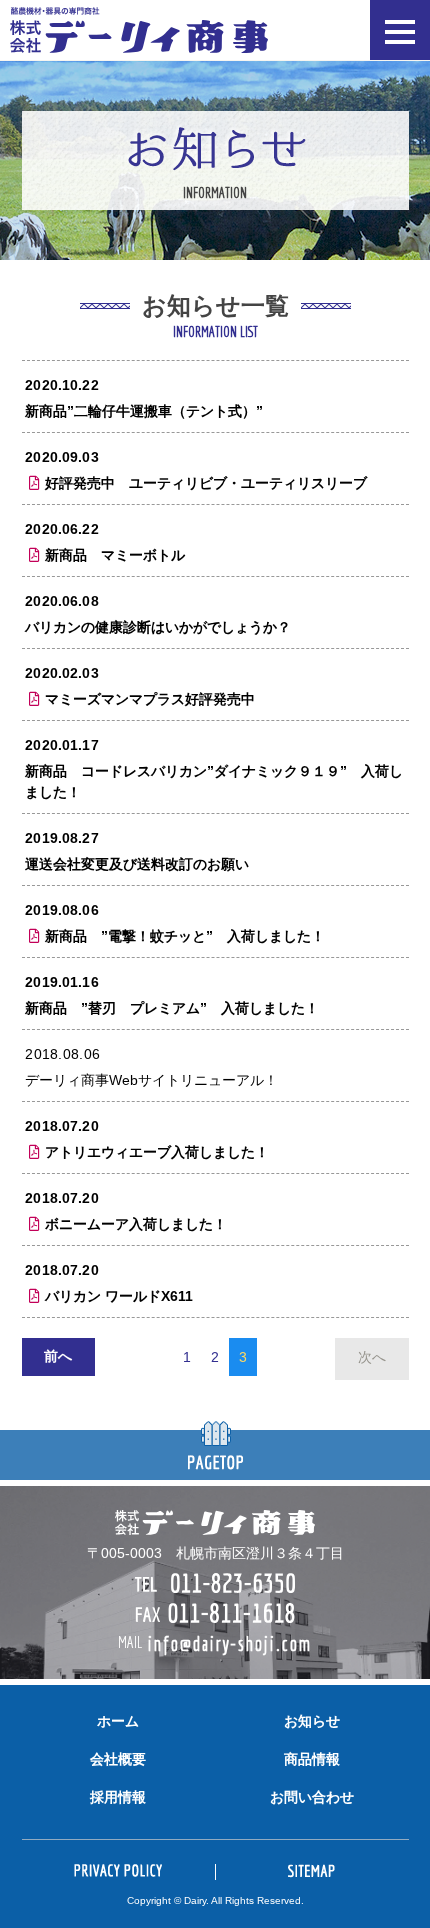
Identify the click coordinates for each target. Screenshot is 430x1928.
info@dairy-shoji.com (229, 1644)
